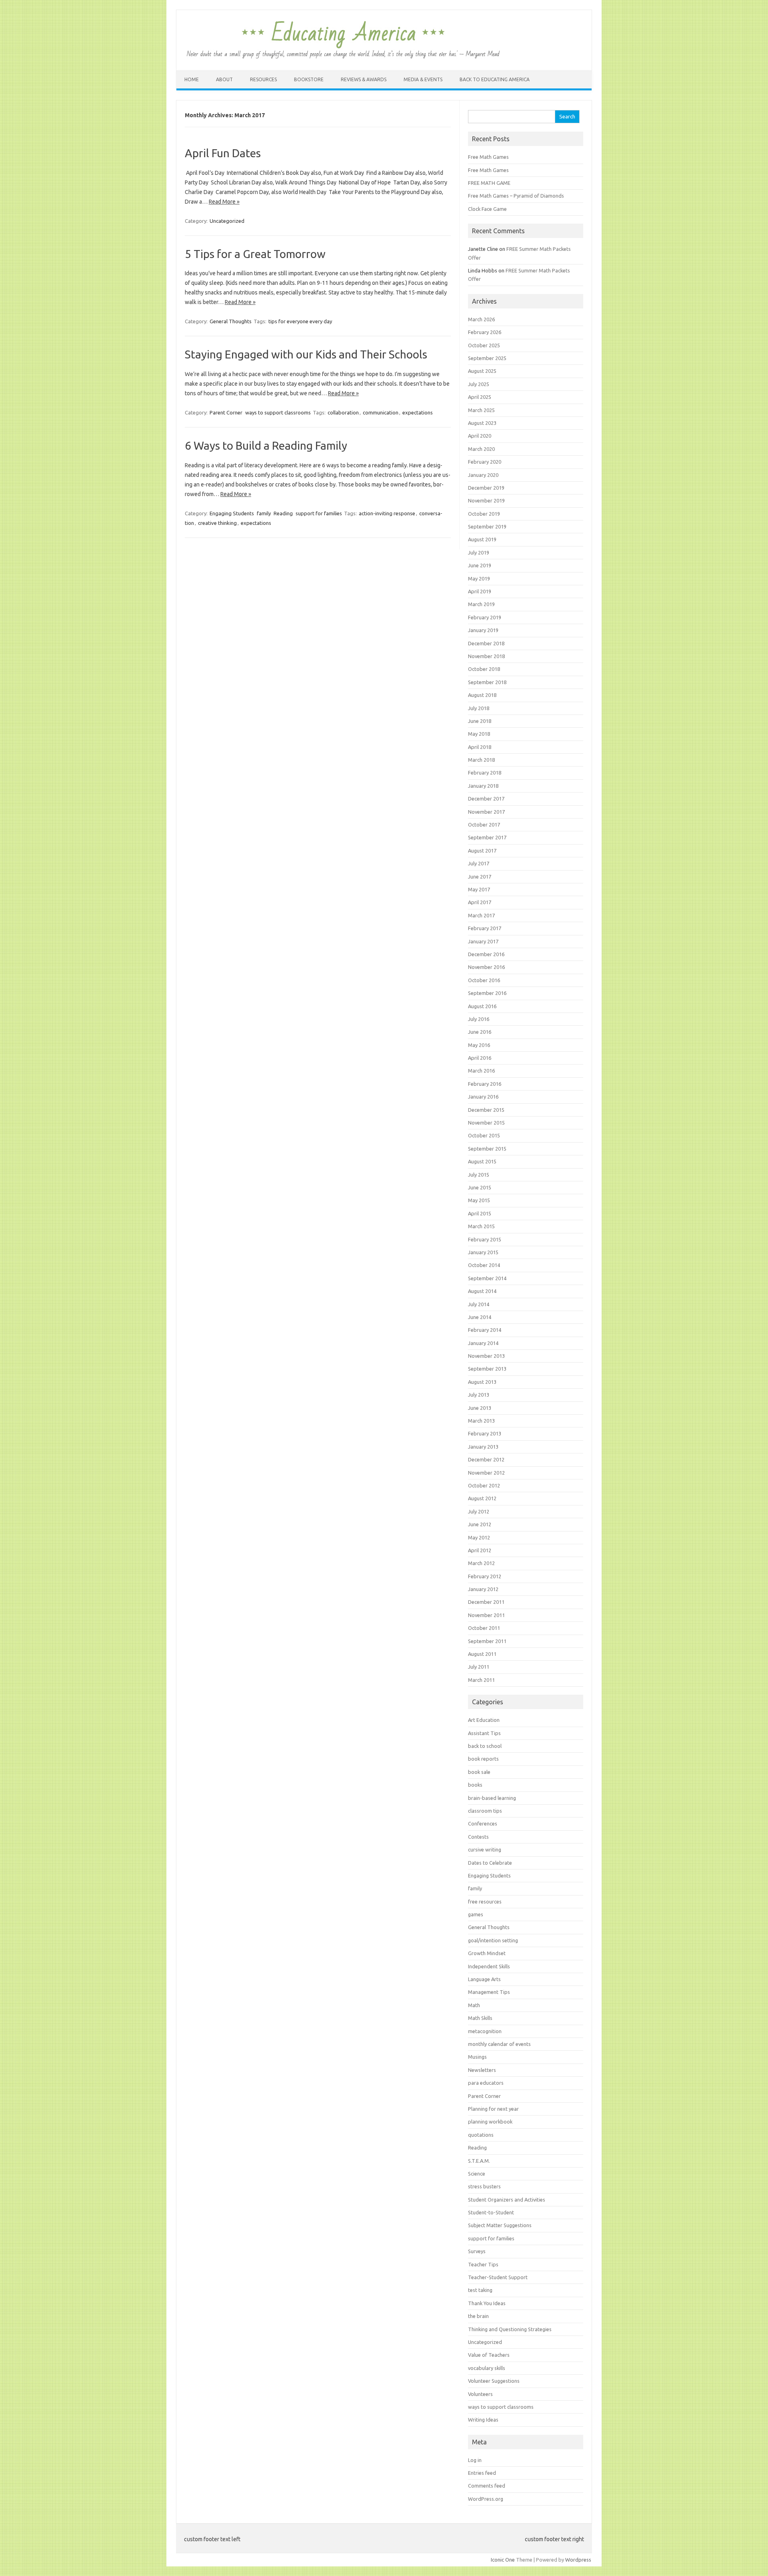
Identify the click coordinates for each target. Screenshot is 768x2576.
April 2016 (480, 1058)
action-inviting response (387, 513)
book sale (479, 1772)
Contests (478, 1837)
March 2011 (481, 1680)
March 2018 (481, 760)
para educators (486, 2083)
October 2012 (484, 1485)
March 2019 (481, 604)
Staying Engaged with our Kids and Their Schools (306, 354)
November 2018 (486, 656)
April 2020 (480, 436)
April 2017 (480, 902)
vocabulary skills (487, 2368)
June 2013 (480, 1408)
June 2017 (480, 877)
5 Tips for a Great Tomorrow (255, 254)
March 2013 (481, 1421)
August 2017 (482, 851)
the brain (478, 2316)
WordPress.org (486, 2499)
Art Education (484, 1720)
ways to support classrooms (278, 412)
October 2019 (484, 514)
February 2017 (485, 928)
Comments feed (487, 2486)
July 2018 (479, 708)
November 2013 (486, 1356)
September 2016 (487, 993)
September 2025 (487, 358)
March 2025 (481, 410)
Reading (283, 513)
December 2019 (486, 488)
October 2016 (484, 980)
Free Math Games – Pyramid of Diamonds (516, 196)
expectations (418, 412)
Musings (477, 2057)
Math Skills (480, 2018)
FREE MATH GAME (489, 183)
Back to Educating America (495, 79)
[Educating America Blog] (343, 57)
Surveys (477, 2251)
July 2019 (479, 552)
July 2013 (479, 1395)
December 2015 (486, 1110)
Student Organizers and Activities (507, 2200)
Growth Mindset (487, 1953)
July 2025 (479, 384)
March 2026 (481, 319)
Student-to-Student (491, 2212)
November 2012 (486, 1473)
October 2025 (484, 345)
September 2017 (487, 837)
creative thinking (217, 523)
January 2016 (483, 1097)
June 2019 (480, 565)
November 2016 (486, 967)
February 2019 (485, 617)
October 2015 (484, 1135)
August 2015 (482, 1161)
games (476, 1914)
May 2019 (479, 578)
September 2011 (487, 1641)
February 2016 (485, 1084)
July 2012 (479, 1511)
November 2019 (486, 500)
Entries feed (482, 2473)
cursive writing (485, 1849)
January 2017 (483, 941)
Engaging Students (232, 513)
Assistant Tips (484, 1733)
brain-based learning (492, 1798)
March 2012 (481, 1563)
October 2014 (484, 1265)
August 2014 (482, 1291)
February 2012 (485, 1576)
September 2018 (487, 682)
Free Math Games (488, 157)
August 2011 (482, 1654)
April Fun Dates (223, 153)
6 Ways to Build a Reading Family (266, 445)
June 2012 (480, 1524)
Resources (263, 79)
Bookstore (309, 79)
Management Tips (489, 1992)
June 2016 (480, 1032)
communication (381, 412)
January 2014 (483, 1343)
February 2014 (485, 1330)
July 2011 (479, 1667)
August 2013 (482, 1382)
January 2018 (483, 786)
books (475, 1785)
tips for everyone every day (300, 321)
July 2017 (479, 863)
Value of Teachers (489, 2355)
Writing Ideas (483, 2420)
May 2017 (479, 889)
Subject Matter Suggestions (500, 2225)
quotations (481, 2135)
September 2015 (487, 1149)
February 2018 (485, 773)
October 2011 (484, 1628)
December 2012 (486, 1459)
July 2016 (479, 1019)
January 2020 (483, 475)
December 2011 (486, 1602)
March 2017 (481, 915)
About (224, 79)
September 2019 (487, 526)
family (264, 513)
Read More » (224, 202)
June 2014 (480, 1317)
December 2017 (486, 799)
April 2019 (480, 591)
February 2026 (485, 332)
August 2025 (482, 371)
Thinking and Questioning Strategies (510, 2329)
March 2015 (481, 1226)
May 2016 (479, 1045)
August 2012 (482, 1498)
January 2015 (483, 1252)
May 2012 (479, 1537)
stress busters (484, 2186)
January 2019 (483, 630)
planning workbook (490, 2122)
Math (474, 2005)
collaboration (343, 412)
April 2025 (480, 397)
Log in (475, 2460)
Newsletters (482, 2070)
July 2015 (479, 1175)
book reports (483, 1759)
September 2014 (487, 1278)
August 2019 (482, 539)
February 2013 (485, 1433)
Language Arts (484, 1979)
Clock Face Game (487, 209)
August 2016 (482, 1006)
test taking (480, 2290)
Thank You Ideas (487, 2303)
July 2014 (479, 1304)
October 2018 (484, 669)
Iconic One (503, 2560)
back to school (485, 1746)
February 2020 (485, 462)
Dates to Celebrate (490, 1863)
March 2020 (481, 449)
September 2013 (487, 1369)
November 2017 (486, 812)
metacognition (485, 2031)
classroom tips (485, 1811)
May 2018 (479, 734)
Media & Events (423, 79)
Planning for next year (493, 2109)
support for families (319, 513)
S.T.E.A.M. (479, 2161)
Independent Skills (489, 1966)
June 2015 (480, 1187)
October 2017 (484, 825)
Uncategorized (227, 221)
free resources (485, 1901)
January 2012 (483, 1589)
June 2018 (480, 721)
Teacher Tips (483, 2264)
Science (477, 2174)
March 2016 (481, 1071)
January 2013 (483, 1447)
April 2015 (480, 1213)
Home (192, 79)
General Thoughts (231, 321)
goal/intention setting (493, 1940)
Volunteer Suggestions (494, 2381)
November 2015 (486, 1123)
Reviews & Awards (364, 79)
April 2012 (480, 1550)
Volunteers (480, 2394)
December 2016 (486, 954)
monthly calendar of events (499, 2044)
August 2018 (482, 695)
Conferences (483, 1823)
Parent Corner (226, 412)
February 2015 (485, 1239)
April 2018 (480, 747)
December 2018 (486, 643)
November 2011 (486, 1615)
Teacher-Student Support (498, 2277)
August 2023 (482, 423)
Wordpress (578, 2560)
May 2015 (479, 1200)
